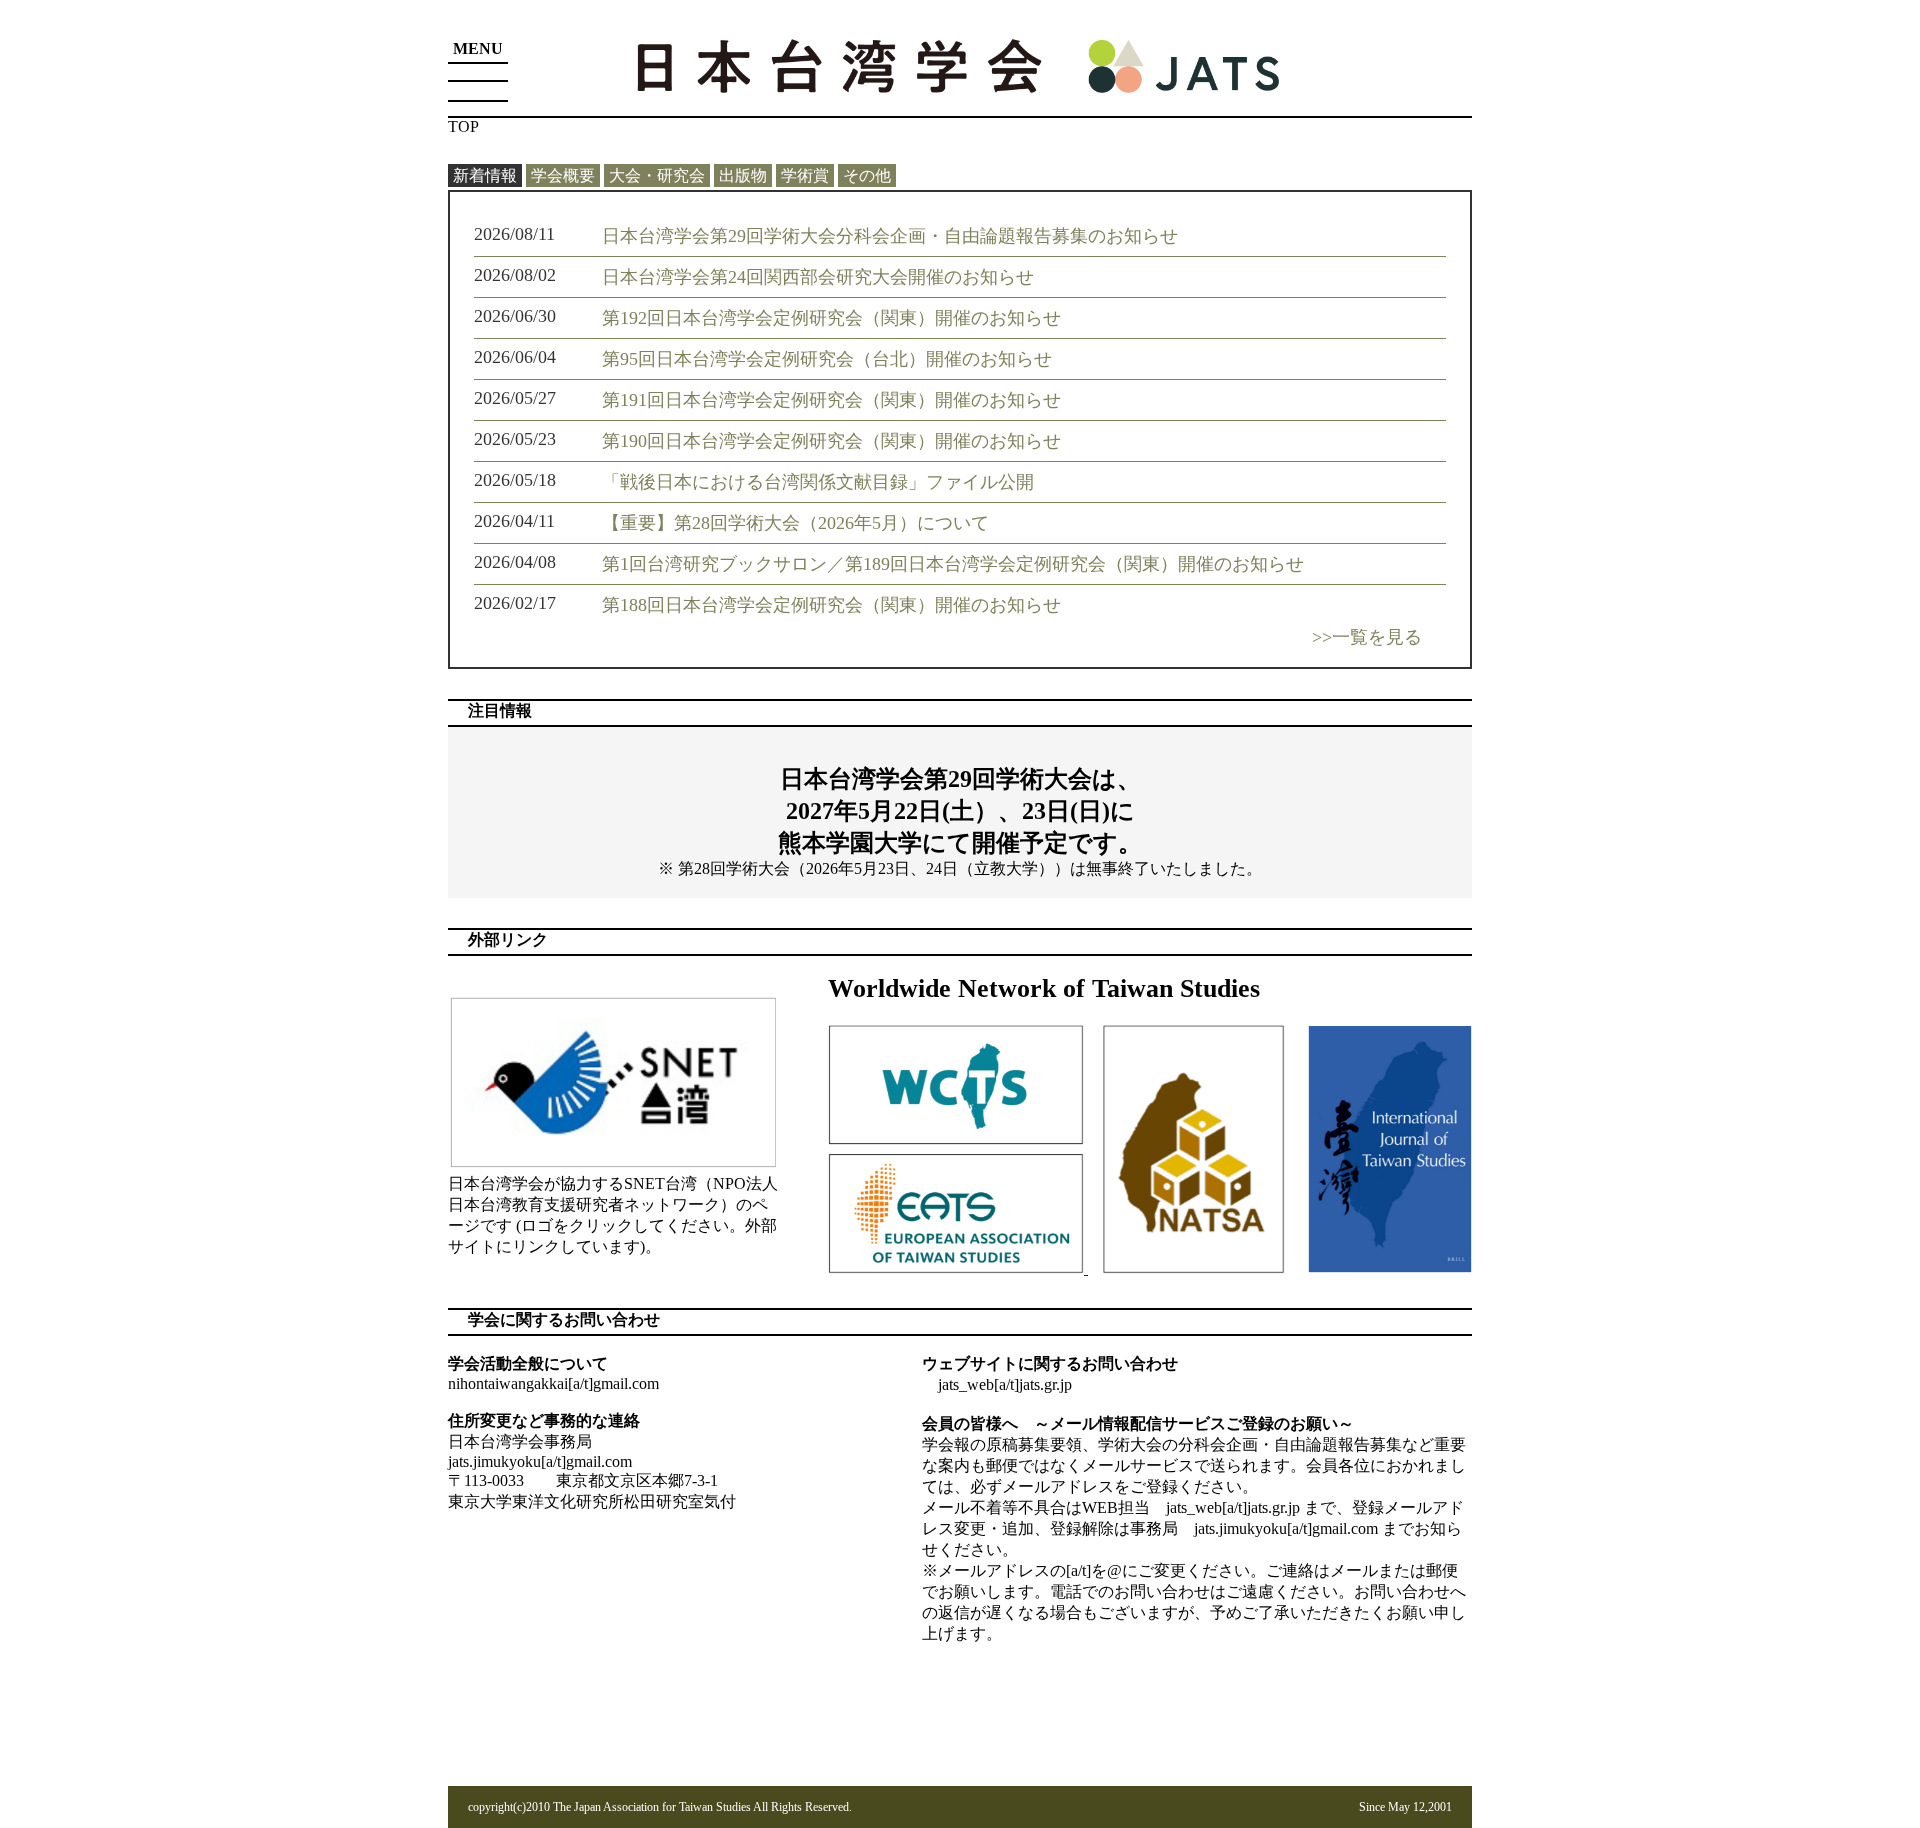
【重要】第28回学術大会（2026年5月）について (795, 523)
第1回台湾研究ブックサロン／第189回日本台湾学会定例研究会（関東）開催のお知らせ (953, 564)
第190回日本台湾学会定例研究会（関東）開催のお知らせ (831, 441)
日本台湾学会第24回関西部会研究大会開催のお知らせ (818, 277)
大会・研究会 (657, 175)
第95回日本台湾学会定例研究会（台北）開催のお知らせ (827, 359)
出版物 (743, 175)
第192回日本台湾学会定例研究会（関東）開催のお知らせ (831, 318)
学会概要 (563, 175)
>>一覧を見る (1367, 637)
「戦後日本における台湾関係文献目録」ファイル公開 (818, 482)
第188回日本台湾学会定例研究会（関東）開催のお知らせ (831, 605)
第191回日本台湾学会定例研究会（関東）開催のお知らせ (831, 400)
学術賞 (805, 175)
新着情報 (485, 175)
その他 (867, 175)
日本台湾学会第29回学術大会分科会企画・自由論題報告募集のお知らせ (890, 236)
